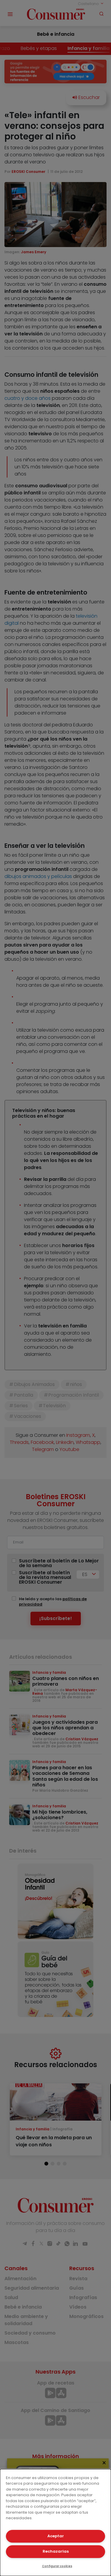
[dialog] (55, 2523)
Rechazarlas (56, 2551)
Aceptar (56, 2536)
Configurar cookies (57, 2566)
